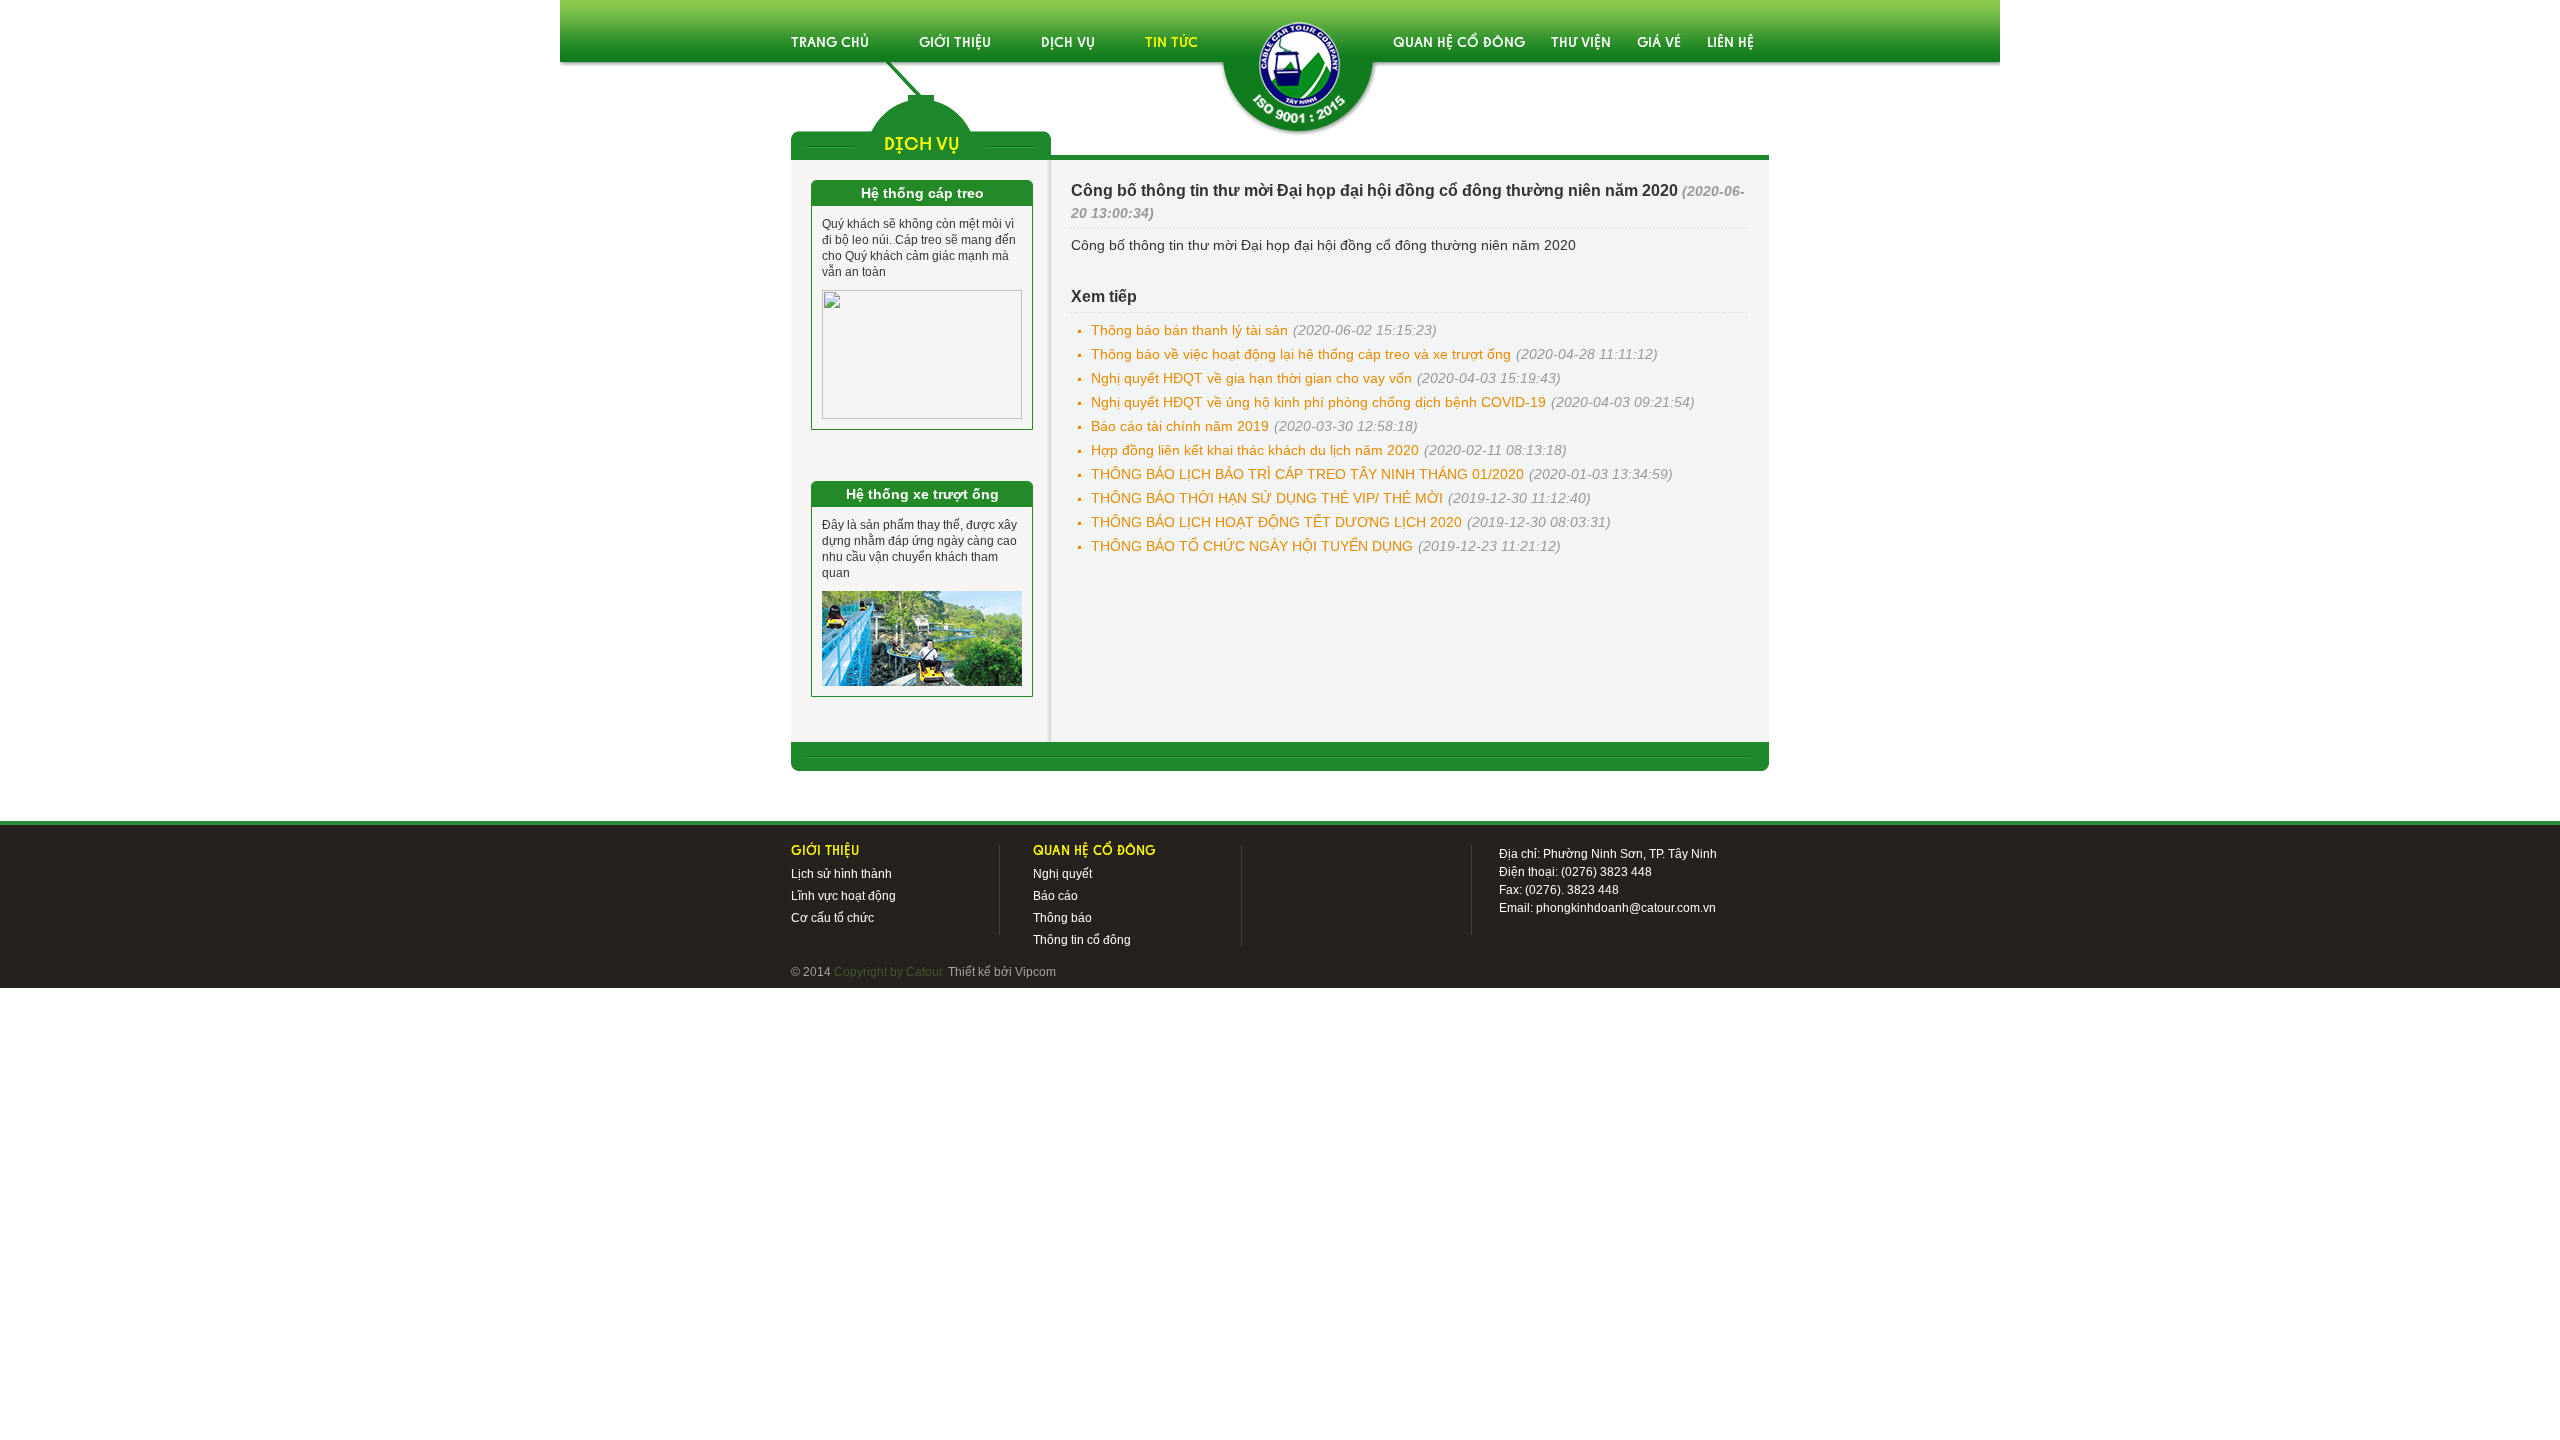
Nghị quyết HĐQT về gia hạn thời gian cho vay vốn (1251, 378)
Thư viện (1581, 43)
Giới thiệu (955, 43)
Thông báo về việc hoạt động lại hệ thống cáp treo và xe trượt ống (1301, 354)
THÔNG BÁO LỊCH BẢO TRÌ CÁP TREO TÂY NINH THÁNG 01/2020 (1307, 474)
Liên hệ (1730, 43)
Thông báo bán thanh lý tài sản (1189, 330)
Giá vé (1659, 43)
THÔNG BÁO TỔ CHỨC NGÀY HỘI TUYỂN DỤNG (1252, 546)
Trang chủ (830, 43)
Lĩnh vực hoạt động (843, 896)
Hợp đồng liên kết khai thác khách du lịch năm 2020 (1255, 450)
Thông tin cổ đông (1082, 940)
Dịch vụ (1068, 43)
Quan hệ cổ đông (1459, 43)
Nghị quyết (1062, 874)
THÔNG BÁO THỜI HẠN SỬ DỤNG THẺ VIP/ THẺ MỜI (1267, 498)
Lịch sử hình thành (841, 874)
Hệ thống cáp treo (922, 193)
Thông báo (1062, 918)
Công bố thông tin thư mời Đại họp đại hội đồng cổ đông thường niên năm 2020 (1323, 245)
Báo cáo (1055, 896)
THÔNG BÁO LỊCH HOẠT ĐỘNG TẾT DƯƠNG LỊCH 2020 (1276, 522)
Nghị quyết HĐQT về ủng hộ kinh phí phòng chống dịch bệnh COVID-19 (1318, 402)
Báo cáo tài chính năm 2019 (1180, 426)
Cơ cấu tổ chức (832, 918)
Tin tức (1171, 43)
